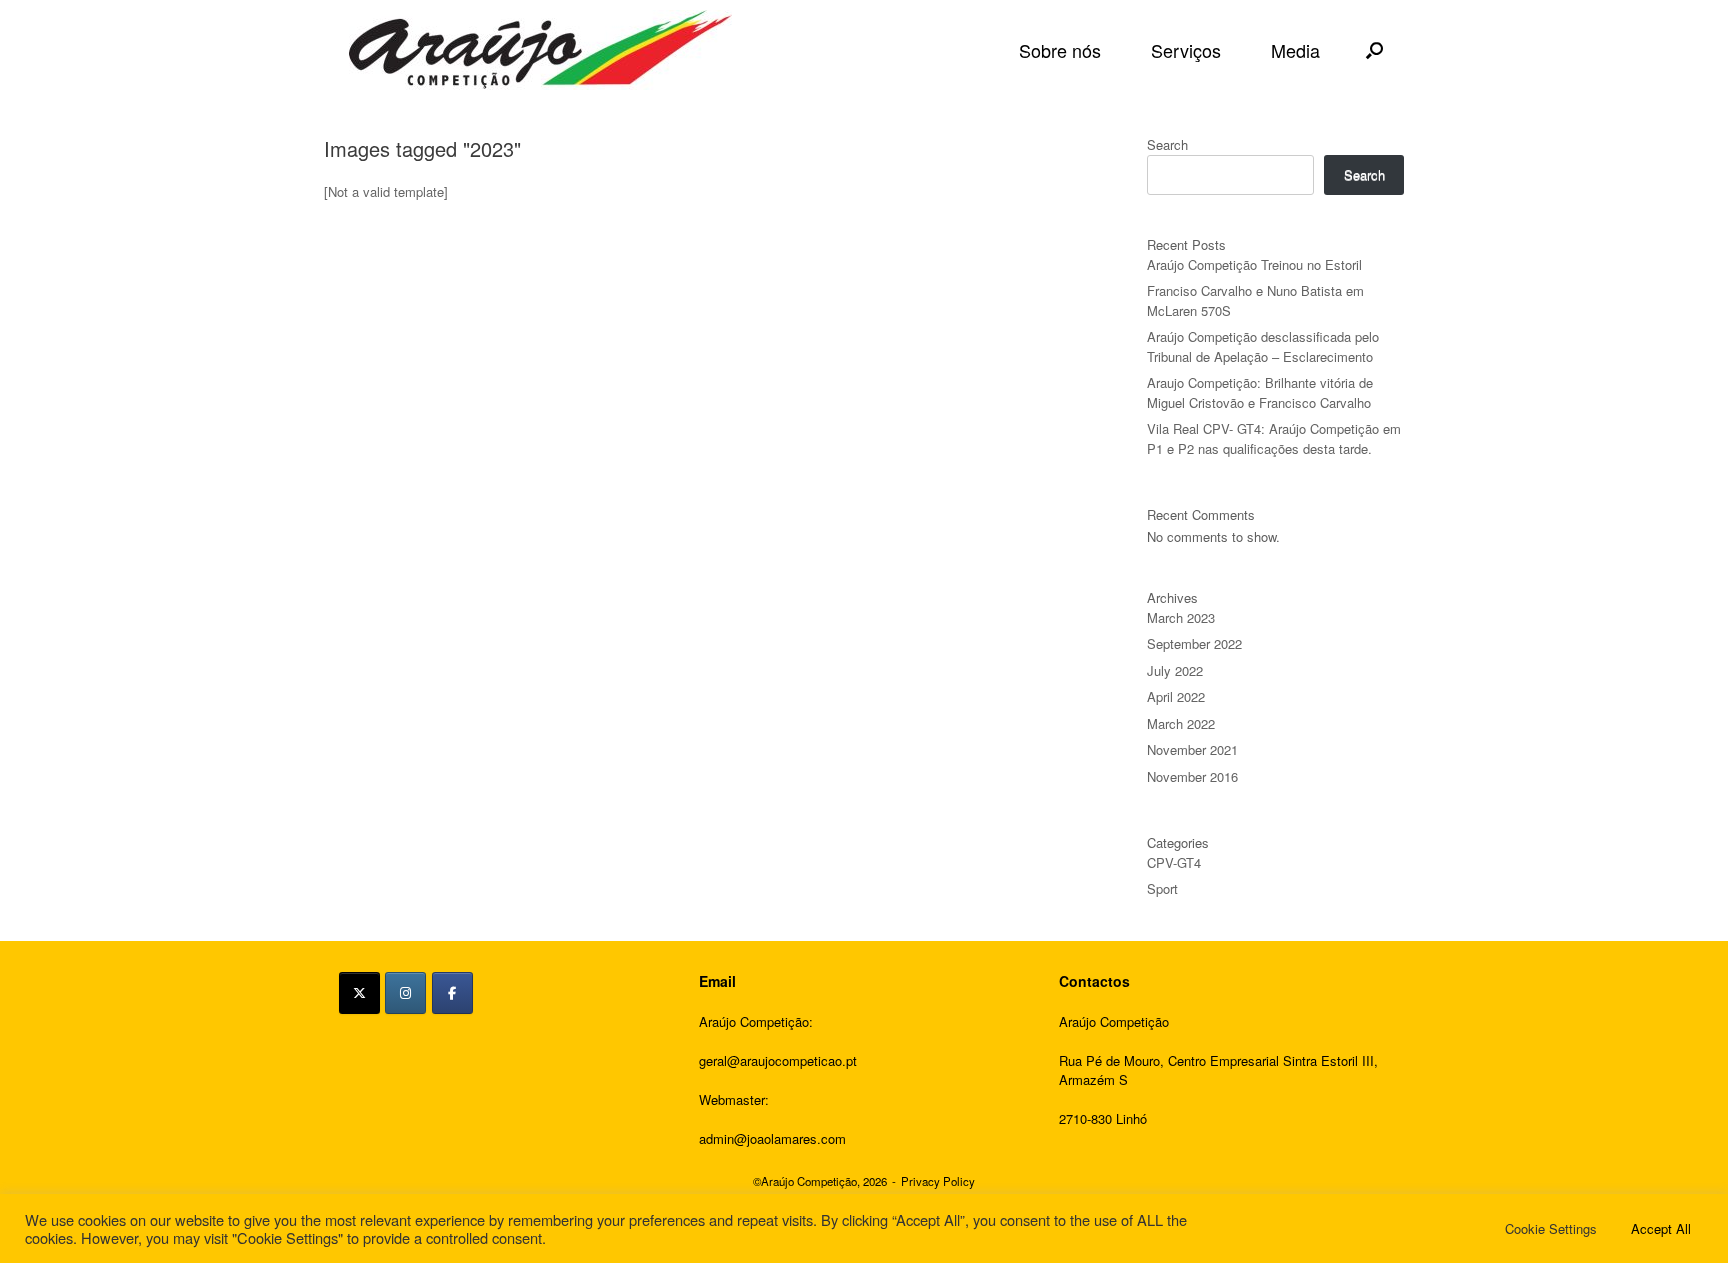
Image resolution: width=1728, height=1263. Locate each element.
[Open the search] (1374, 50)
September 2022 (1194, 643)
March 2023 (1181, 617)
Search (1167, 144)
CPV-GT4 (1174, 862)
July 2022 (1175, 670)
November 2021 (1192, 749)
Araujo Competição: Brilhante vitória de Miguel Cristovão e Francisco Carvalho (1260, 392)
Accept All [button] (1661, 1228)
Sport (1162, 888)
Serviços (1186, 50)
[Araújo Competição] (540, 50)
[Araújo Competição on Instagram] (405, 993)
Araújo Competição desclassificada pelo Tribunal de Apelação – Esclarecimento (1263, 346)
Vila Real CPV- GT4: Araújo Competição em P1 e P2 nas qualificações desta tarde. (1274, 438)
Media (1295, 50)
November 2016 (1192, 776)
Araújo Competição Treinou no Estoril (1254, 264)
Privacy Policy (938, 1181)
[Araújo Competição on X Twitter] (359, 993)
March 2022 (1181, 723)
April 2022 (1176, 696)
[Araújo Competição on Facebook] (452, 993)
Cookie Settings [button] (1551, 1228)
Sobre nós (1060, 50)
